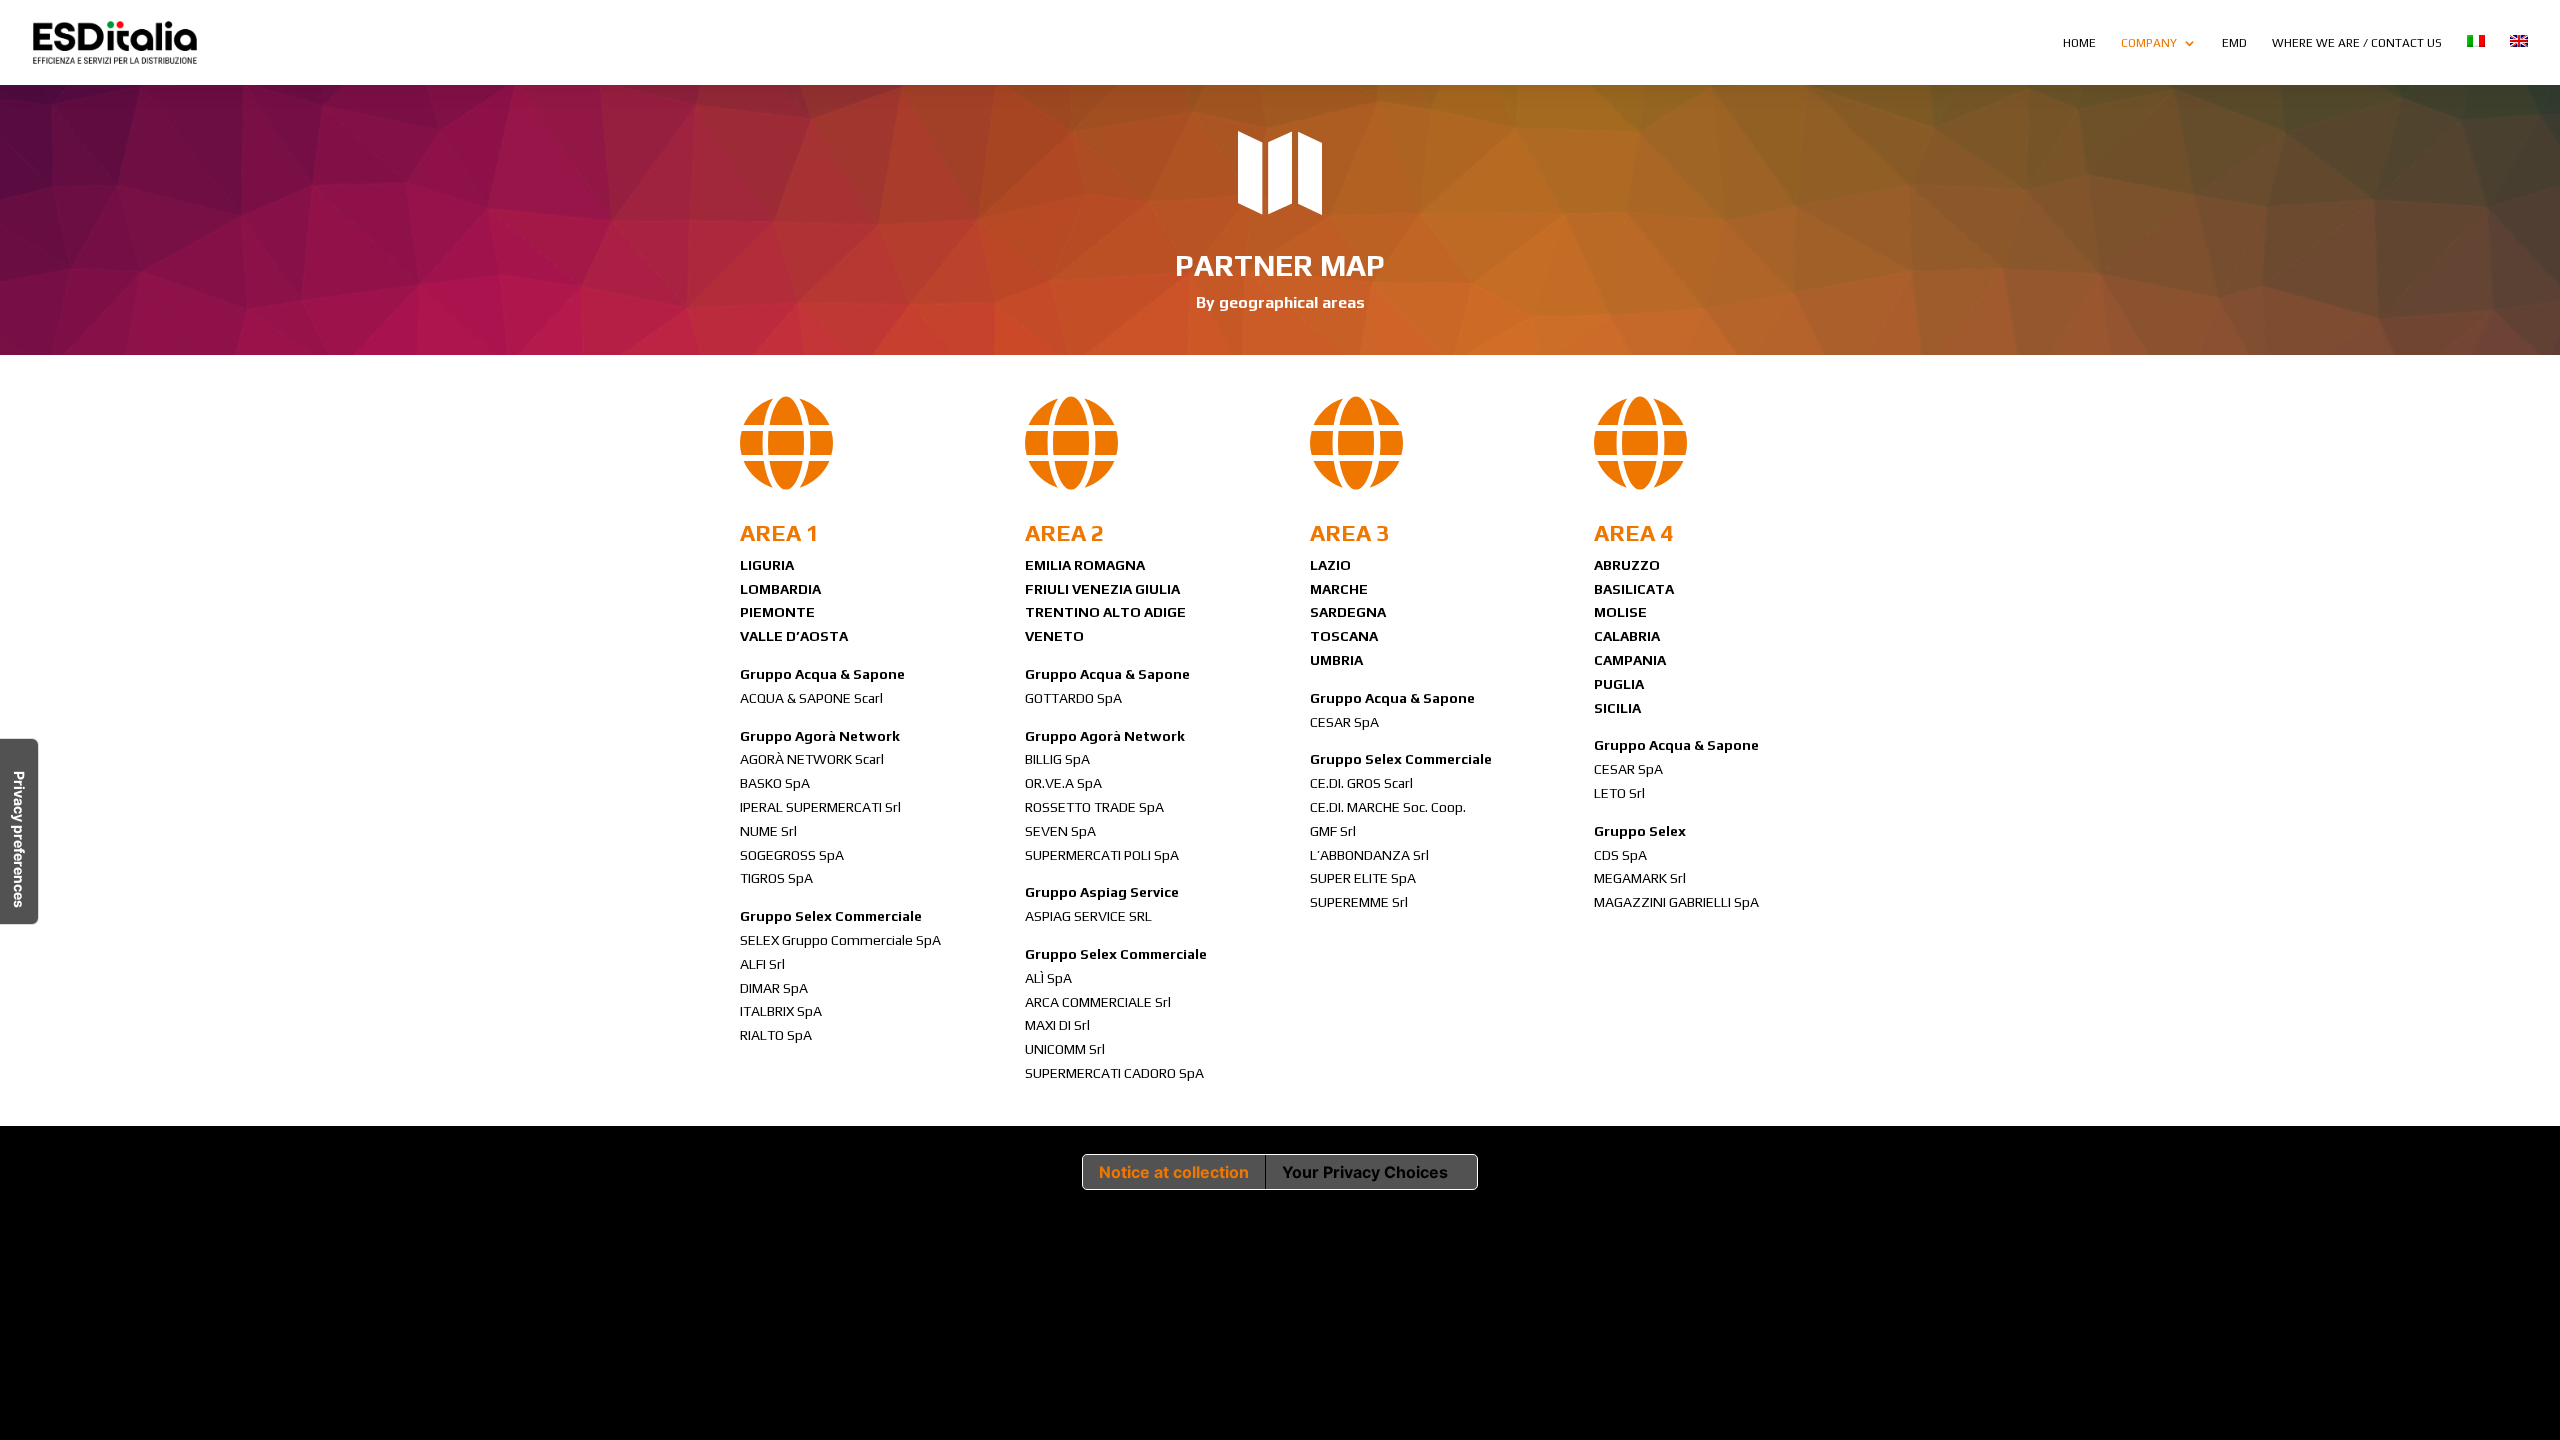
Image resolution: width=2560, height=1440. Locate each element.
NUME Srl (768, 831)
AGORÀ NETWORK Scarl (812, 759)
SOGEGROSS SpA (792, 855)
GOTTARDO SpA (1073, 698)
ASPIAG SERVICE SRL (1088, 916)
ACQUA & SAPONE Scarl (811, 698)
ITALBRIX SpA (781, 1011)
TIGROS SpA (776, 878)
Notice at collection (1174, 1172)
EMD (2234, 43)
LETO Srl (1619, 793)
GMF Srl (1333, 831)
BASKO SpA (775, 783)
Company (2149, 43)
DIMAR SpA (774, 988)
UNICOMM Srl (1065, 1049)
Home (2079, 43)
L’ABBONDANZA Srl (1369, 855)
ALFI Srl (762, 964)
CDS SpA (1620, 855)
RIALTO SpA (776, 1035)
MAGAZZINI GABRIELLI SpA (1676, 902)
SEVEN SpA (1060, 831)
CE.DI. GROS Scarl (1361, 783)
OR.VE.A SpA (1063, 783)
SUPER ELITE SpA (1363, 878)
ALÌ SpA (1048, 978)
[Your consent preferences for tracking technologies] (19, 831)
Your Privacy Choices (1365, 1172)
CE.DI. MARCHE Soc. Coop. (1388, 807)
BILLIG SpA (1057, 759)
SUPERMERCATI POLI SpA (1102, 855)
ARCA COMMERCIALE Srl (1098, 1002)
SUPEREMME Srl (1359, 902)
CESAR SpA (1344, 722)
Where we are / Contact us (2357, 43)
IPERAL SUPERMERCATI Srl (820, 807)
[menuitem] (2476, 60)
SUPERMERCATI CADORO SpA (1114, 1073)
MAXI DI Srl (1057, 1025)
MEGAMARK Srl (1640, 878)
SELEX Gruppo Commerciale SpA (840, 940)
